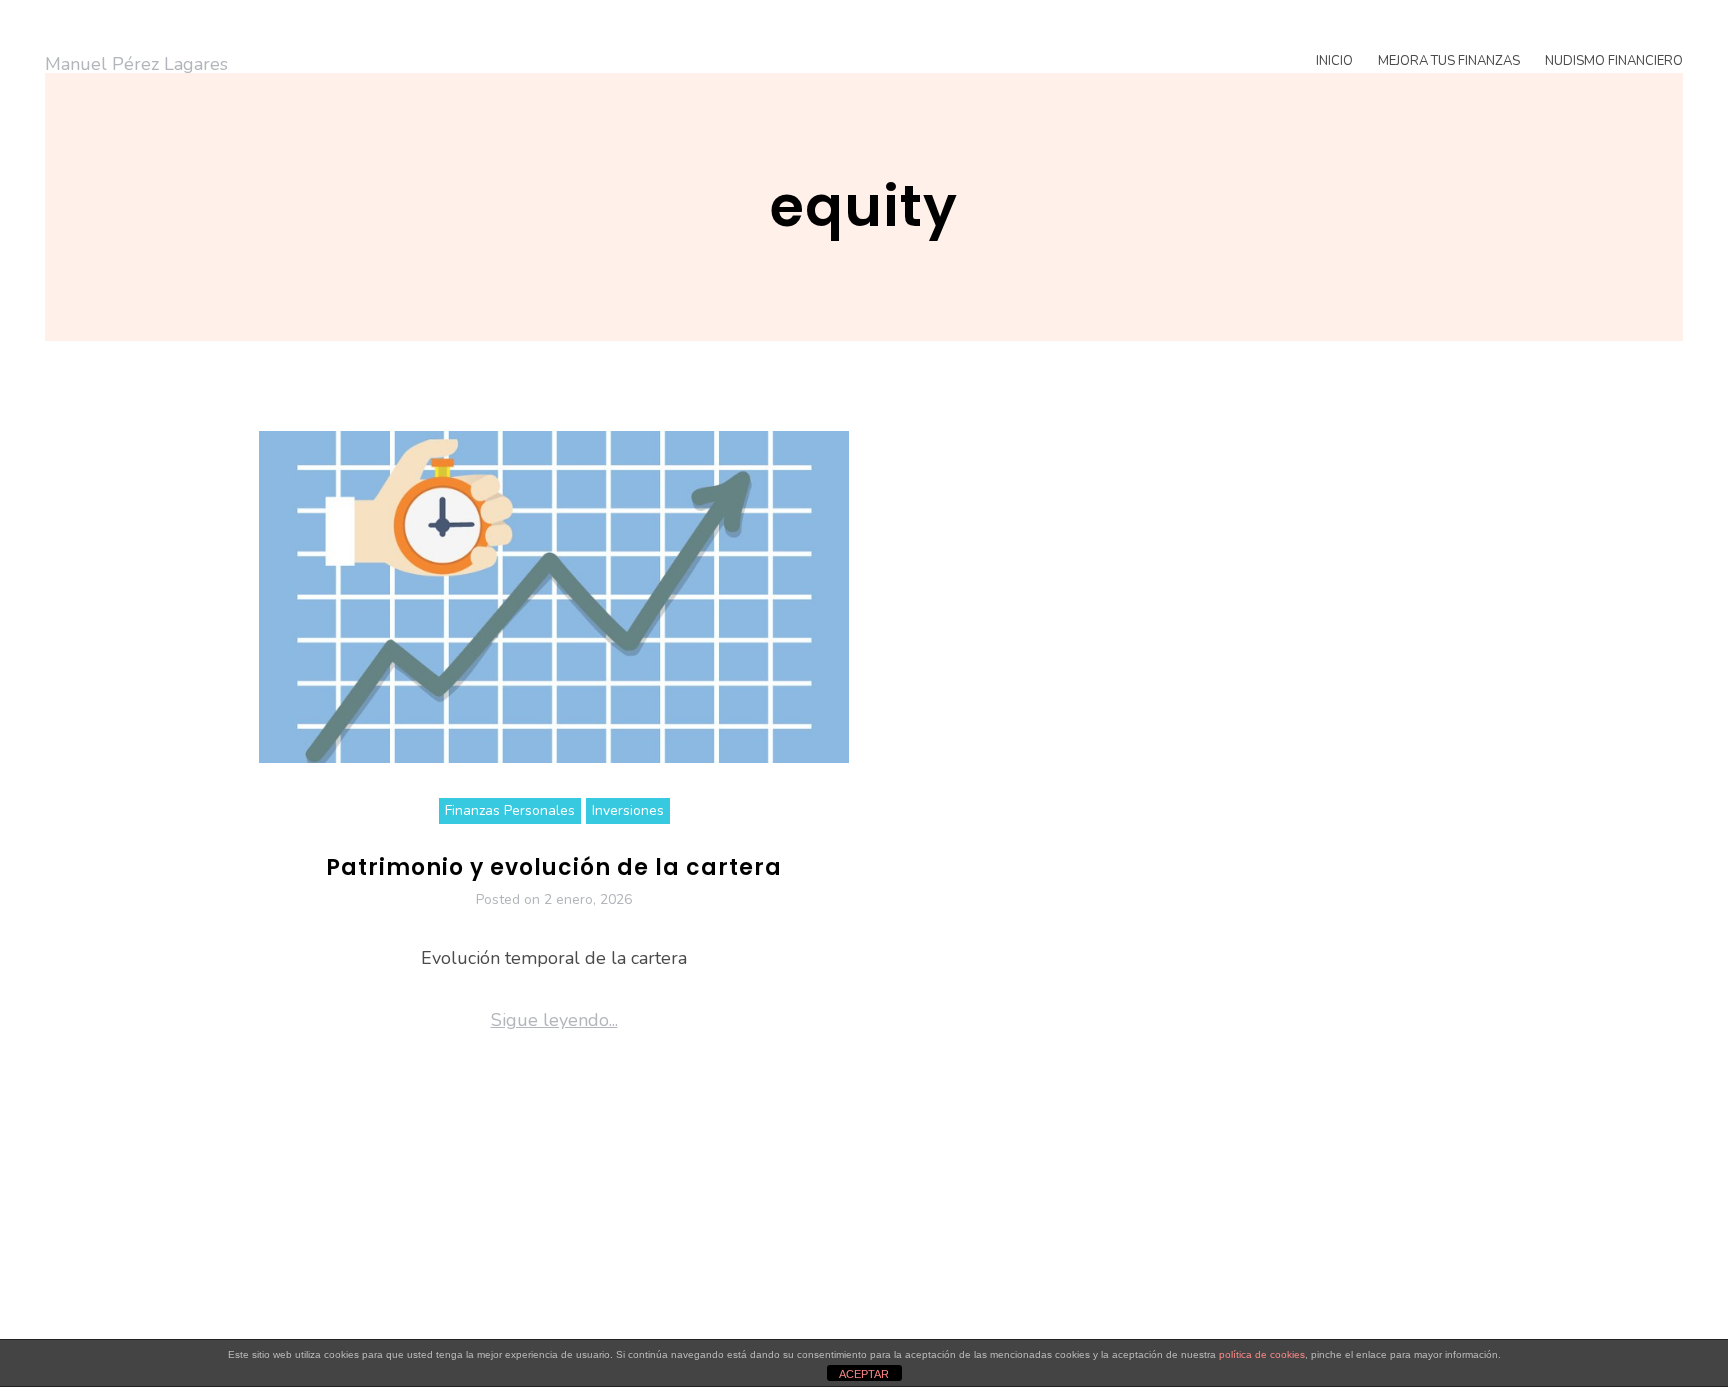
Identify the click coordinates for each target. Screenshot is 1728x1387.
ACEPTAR (864, 1374)
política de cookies (1262, 1354)
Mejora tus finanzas (1449, 61)
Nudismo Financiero (1614, 61)
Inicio (1334, 61)
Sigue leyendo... (554, 1020)
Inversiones (628, 810)
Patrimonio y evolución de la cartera (554, 867)
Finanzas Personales (510, 810)
